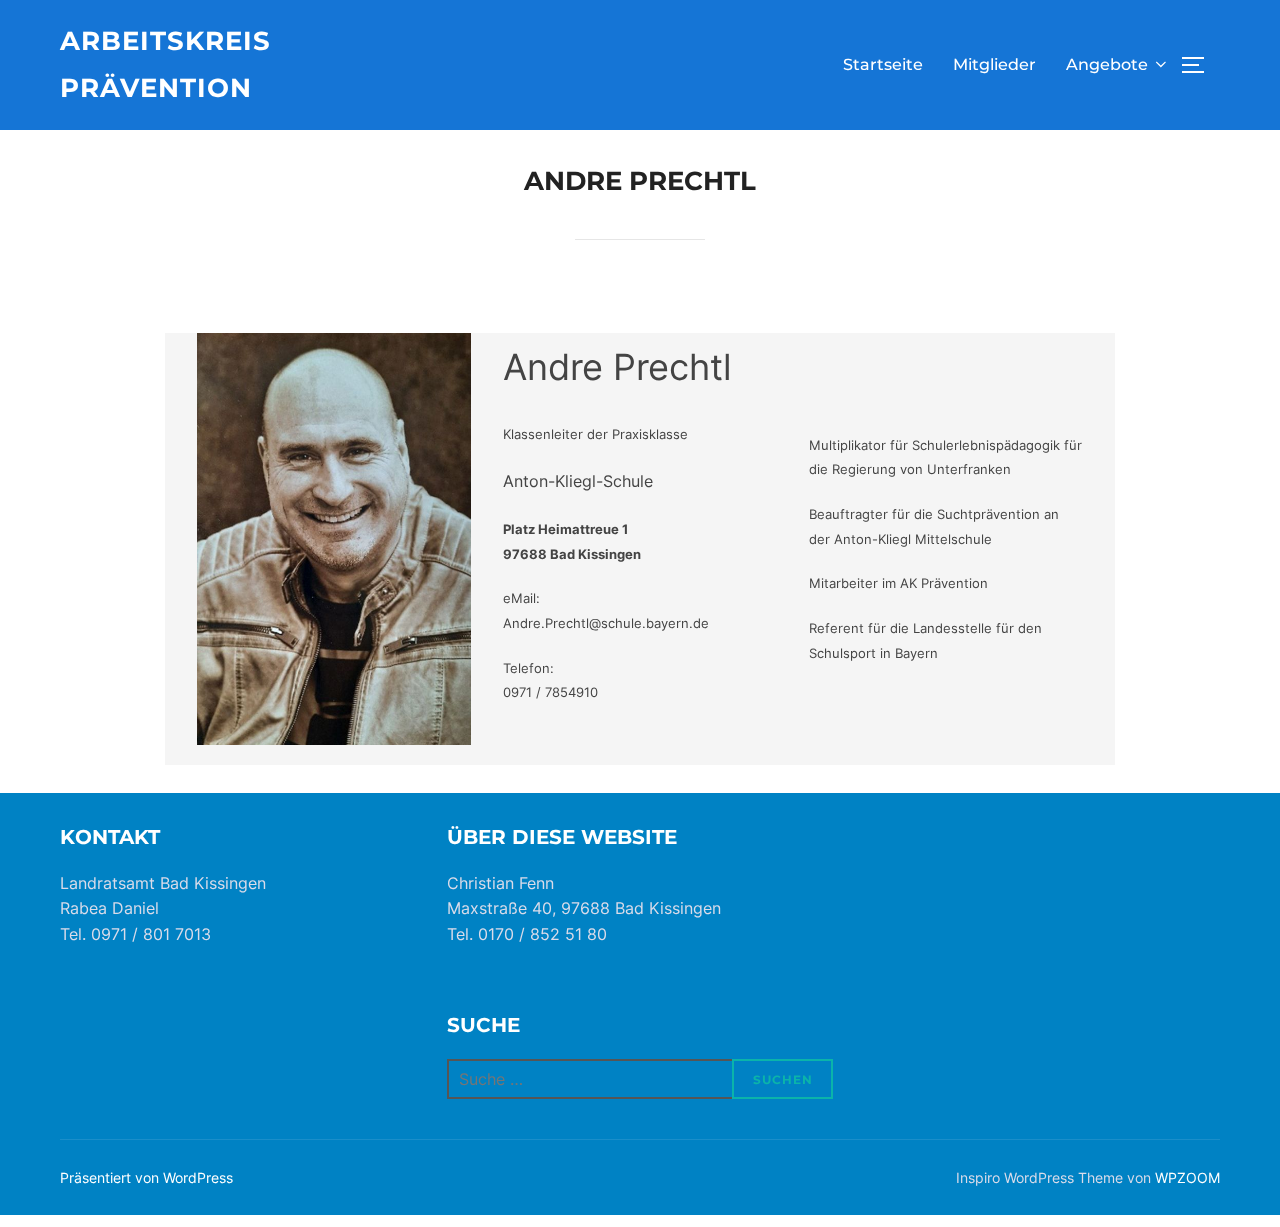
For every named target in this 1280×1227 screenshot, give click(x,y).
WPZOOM (1187, 1177)
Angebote (1107, 64)
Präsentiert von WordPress (146, 1177)
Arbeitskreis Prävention (165, 64)
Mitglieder (994, 64)
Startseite (883, 64)
